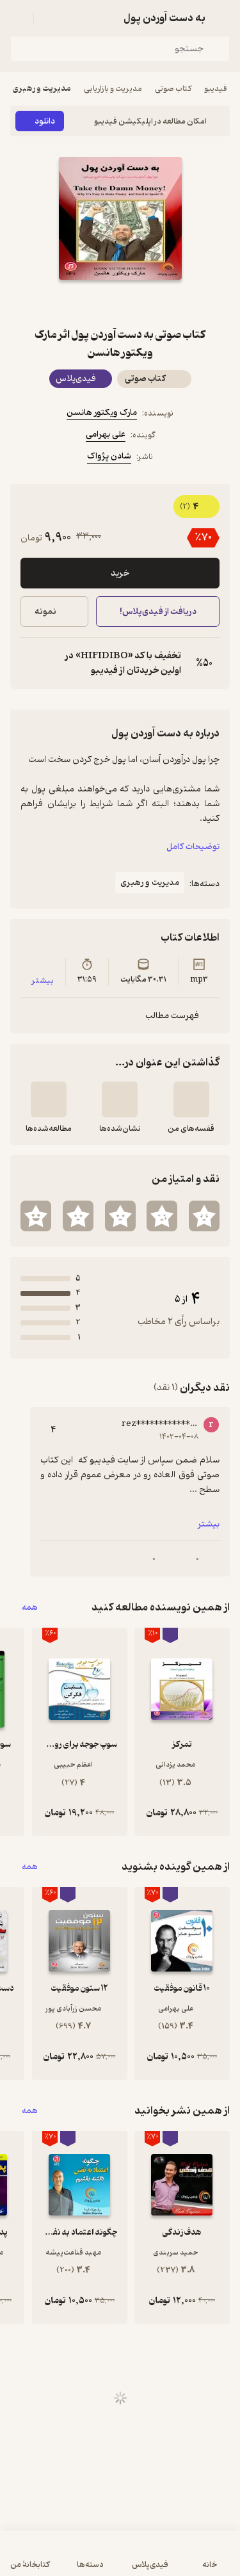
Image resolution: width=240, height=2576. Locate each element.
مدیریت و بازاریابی (113, 89)
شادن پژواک (109, 456)
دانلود (45, 121)
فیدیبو (216, 89)
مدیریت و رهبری (42, 89)
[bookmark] (151, 303)
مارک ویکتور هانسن (102, 413)
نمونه (45, 612)
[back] (222, 18)
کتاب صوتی (173, 89)
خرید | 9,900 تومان (64, 2560)
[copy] (31, 663)
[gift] (120, 303)
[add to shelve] (191, 1099)
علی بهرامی (106, 434)
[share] (90, 303)
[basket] (49, 18)
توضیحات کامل (193, 847)
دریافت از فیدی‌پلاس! (157, 612)
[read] (49, 1099)
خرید (120, 573)
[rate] (204, 1216)
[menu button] (18, 18)
